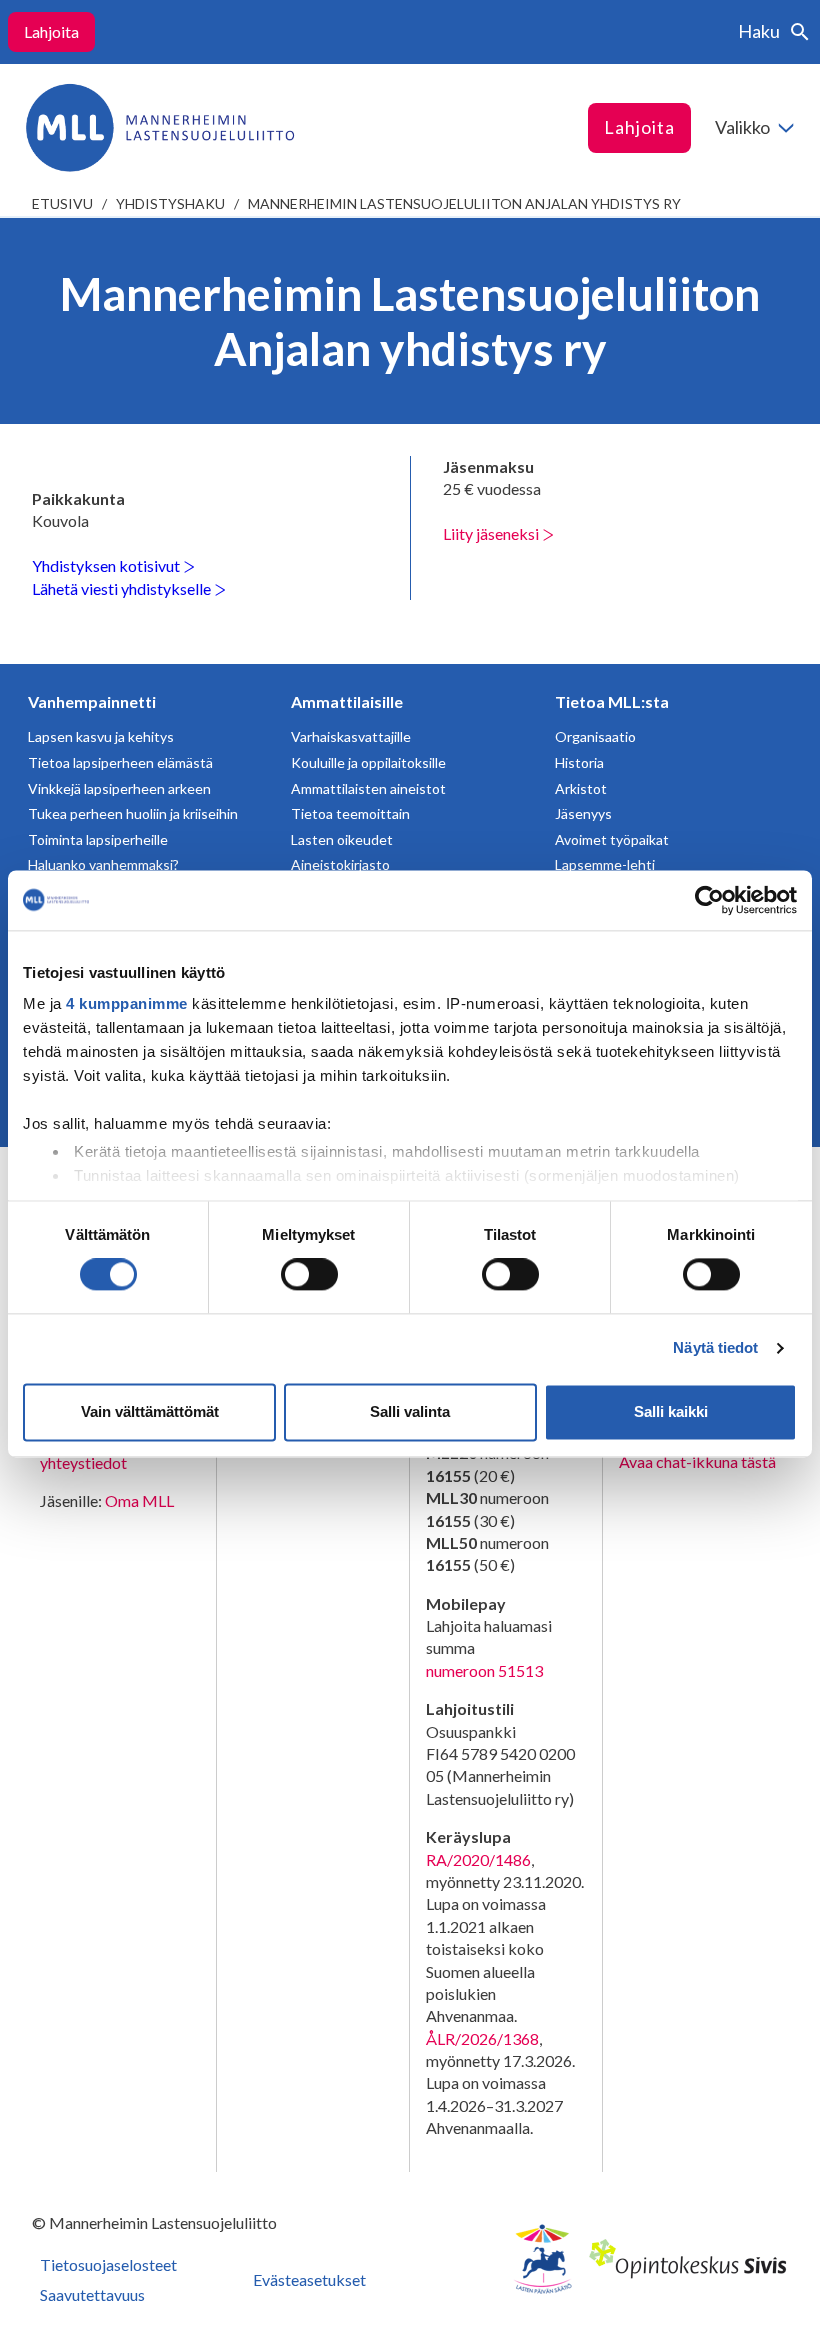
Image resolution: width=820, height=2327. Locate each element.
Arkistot (581, 788)
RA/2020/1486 (478, 1859)
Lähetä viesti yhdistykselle (123, 588)
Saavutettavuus (92, 2294)
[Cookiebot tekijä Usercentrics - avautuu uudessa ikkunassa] (709, 900)
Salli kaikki (671, 1411)
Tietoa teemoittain (350, 813)
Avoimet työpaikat (612, 839)
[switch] (309, 1275)
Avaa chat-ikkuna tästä (697, 1461)
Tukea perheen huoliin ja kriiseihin (133, 813)
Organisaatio (595, 736)
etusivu (62, 203)
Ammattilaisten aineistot (368, 788)
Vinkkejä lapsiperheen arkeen (119, 788)
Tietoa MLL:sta (612, 701)
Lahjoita (51, 31)
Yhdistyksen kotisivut (107, 565)
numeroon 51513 (484, 1670)
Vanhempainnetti (92, 701)
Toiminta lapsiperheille (98, 839)
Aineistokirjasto (340, 864)
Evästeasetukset (309, 2279)
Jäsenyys (583, 813)
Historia (579, 762)
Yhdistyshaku (170, 203)
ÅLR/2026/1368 (482, 2038)
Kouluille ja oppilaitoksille (368, 762)
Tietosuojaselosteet (108, 2264)
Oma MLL (139, 1500)
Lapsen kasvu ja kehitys (101, 736)
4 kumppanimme (127, 1003)
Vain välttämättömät (150, 1411)
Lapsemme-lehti (605, 864)
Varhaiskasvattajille (351, 736)
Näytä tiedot (715, 1348)
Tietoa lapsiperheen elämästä (120, 762)
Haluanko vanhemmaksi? (103, 864)
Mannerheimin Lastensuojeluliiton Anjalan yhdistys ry (464, 203)
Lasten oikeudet (342, 839)
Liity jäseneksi (492, 533)
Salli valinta (410, 1411)
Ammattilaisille (347, 701)
